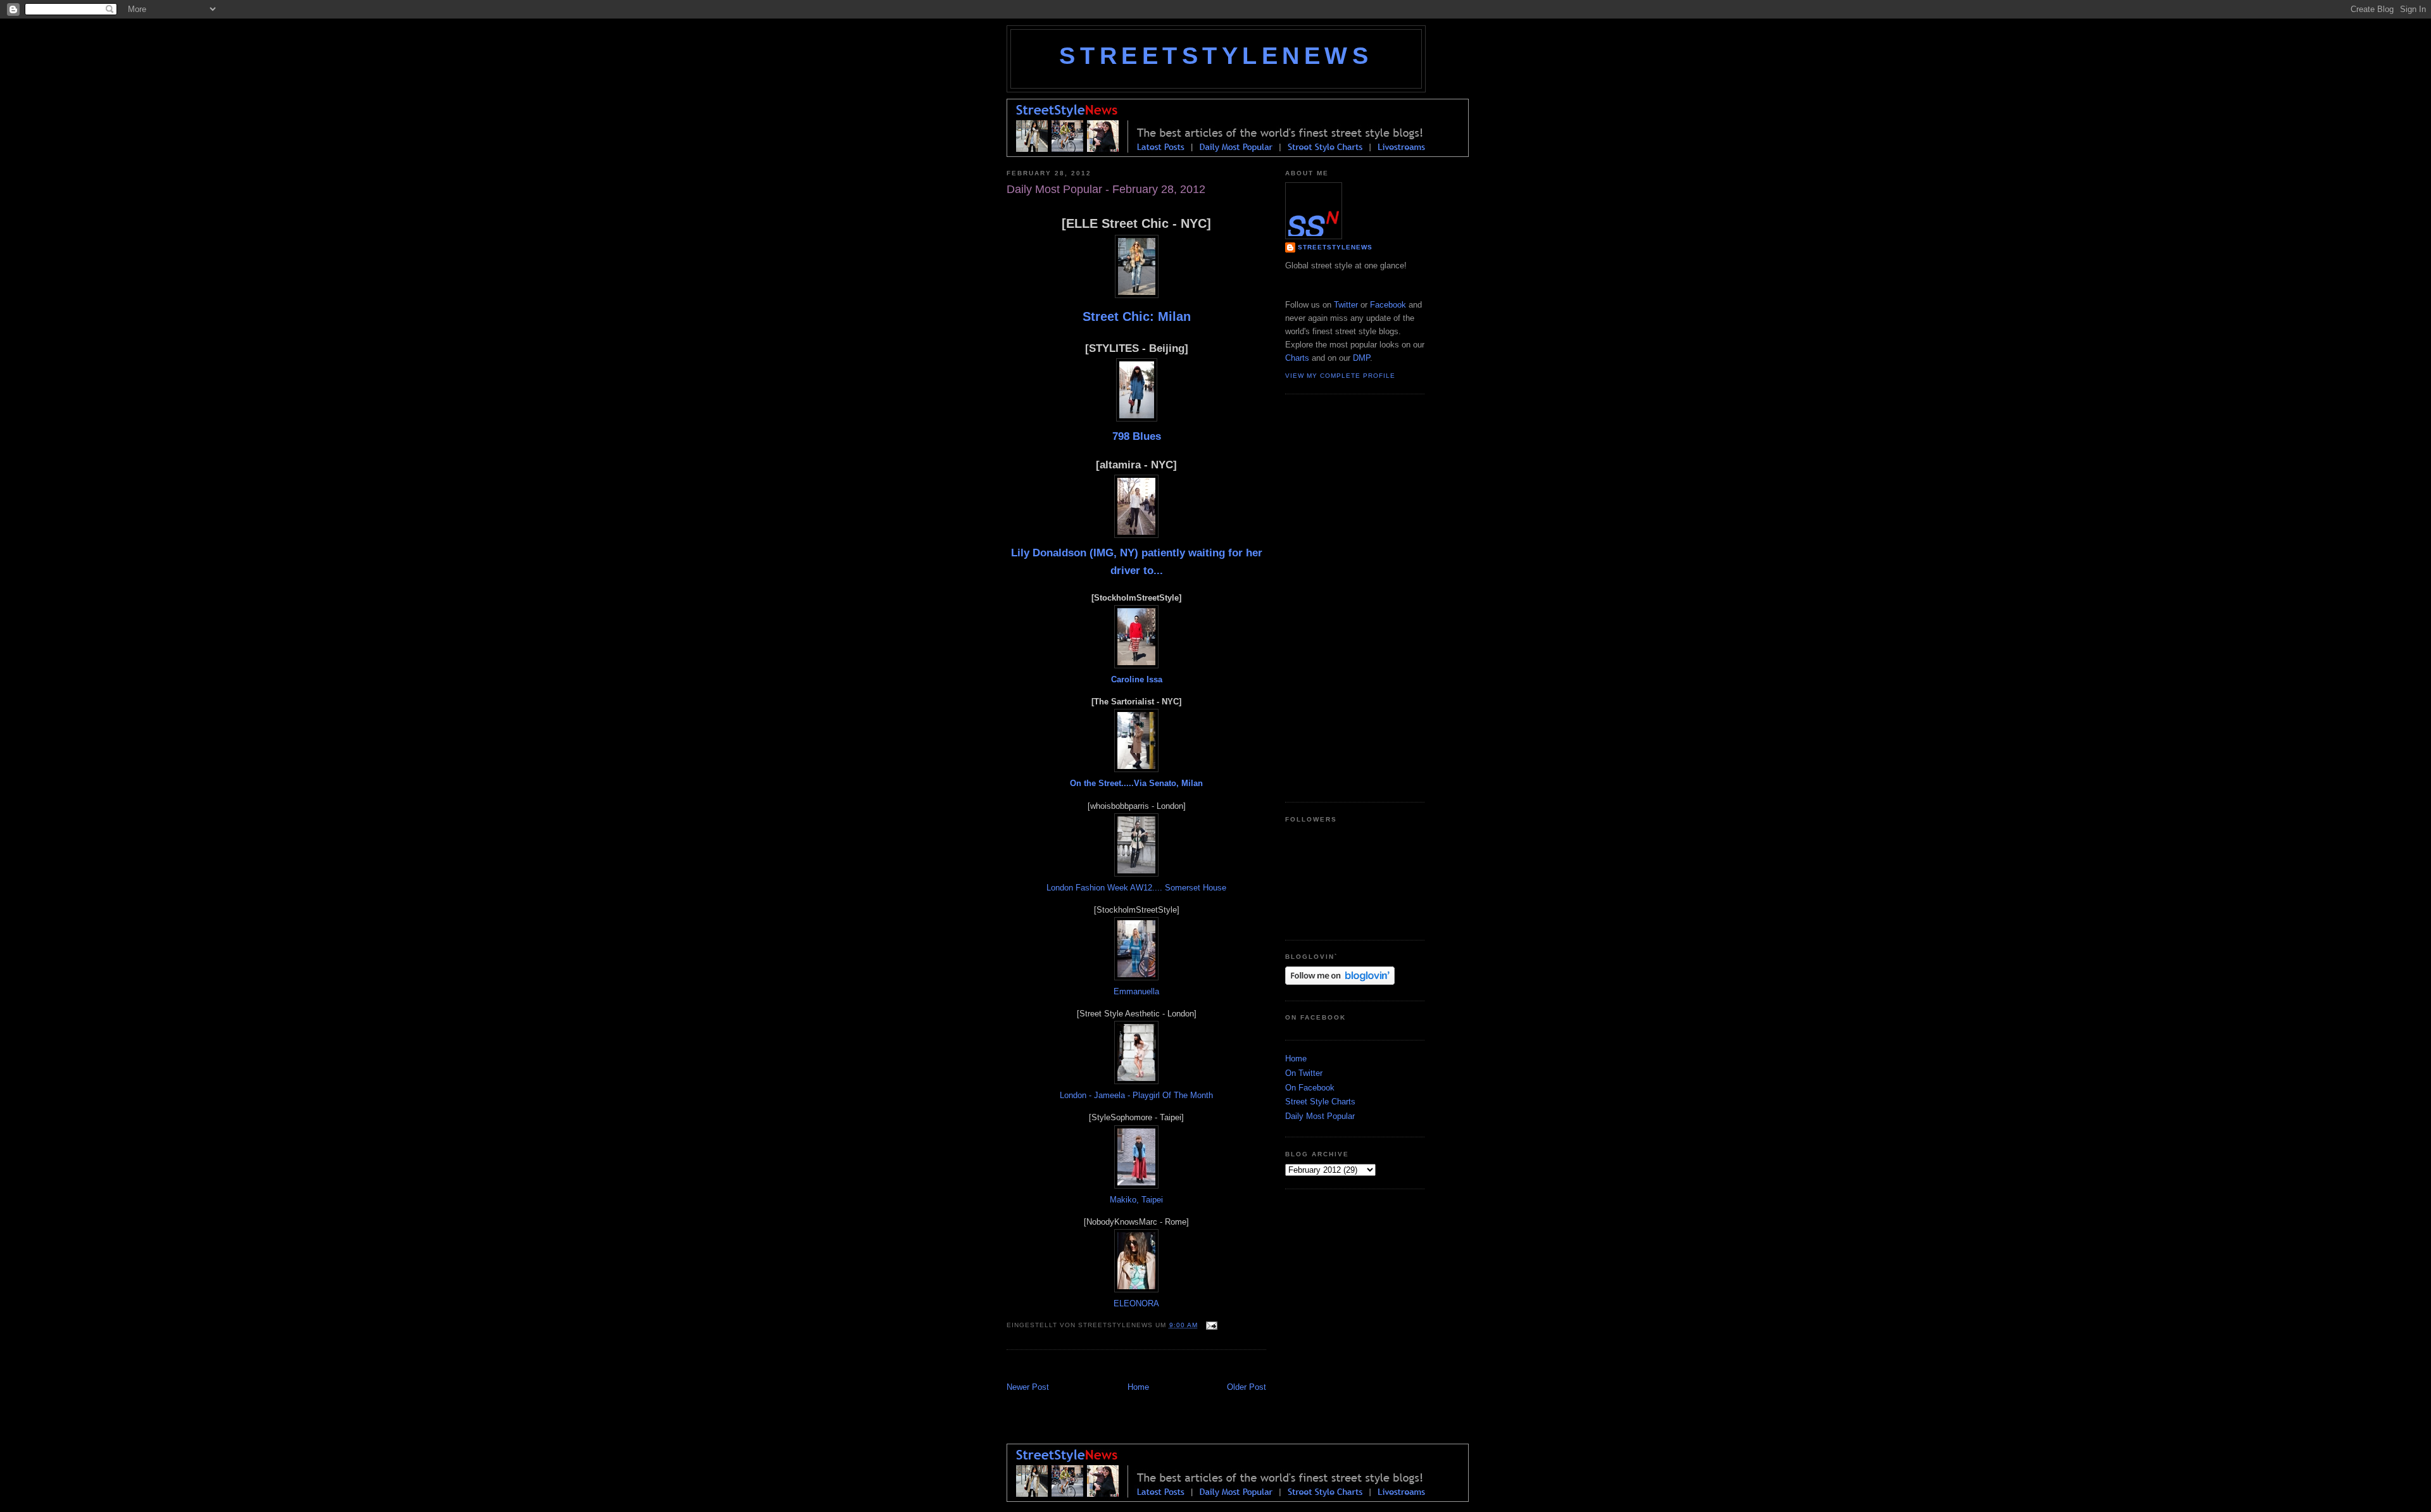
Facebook (1388, 305)
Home (1138, 1387)
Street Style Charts (1320, 1102)
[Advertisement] (1155, 1367)
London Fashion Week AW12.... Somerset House (1136, 888)
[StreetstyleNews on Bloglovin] (1340, 982)
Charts (1297, 358)
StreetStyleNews (1216, 56)
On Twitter (1304, 1073)
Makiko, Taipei (1136, 1200)
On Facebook (1310, 1088)
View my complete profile (1340, 376)
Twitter (1346, 305)
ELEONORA (1136, 1303)
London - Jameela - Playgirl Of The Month (1136, 1095)
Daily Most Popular (1320, 1116)
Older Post (1247, 1387)
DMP (1361, 358)
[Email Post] (1210, 1325)
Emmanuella (1136, 991)
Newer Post (1028, 1387)
